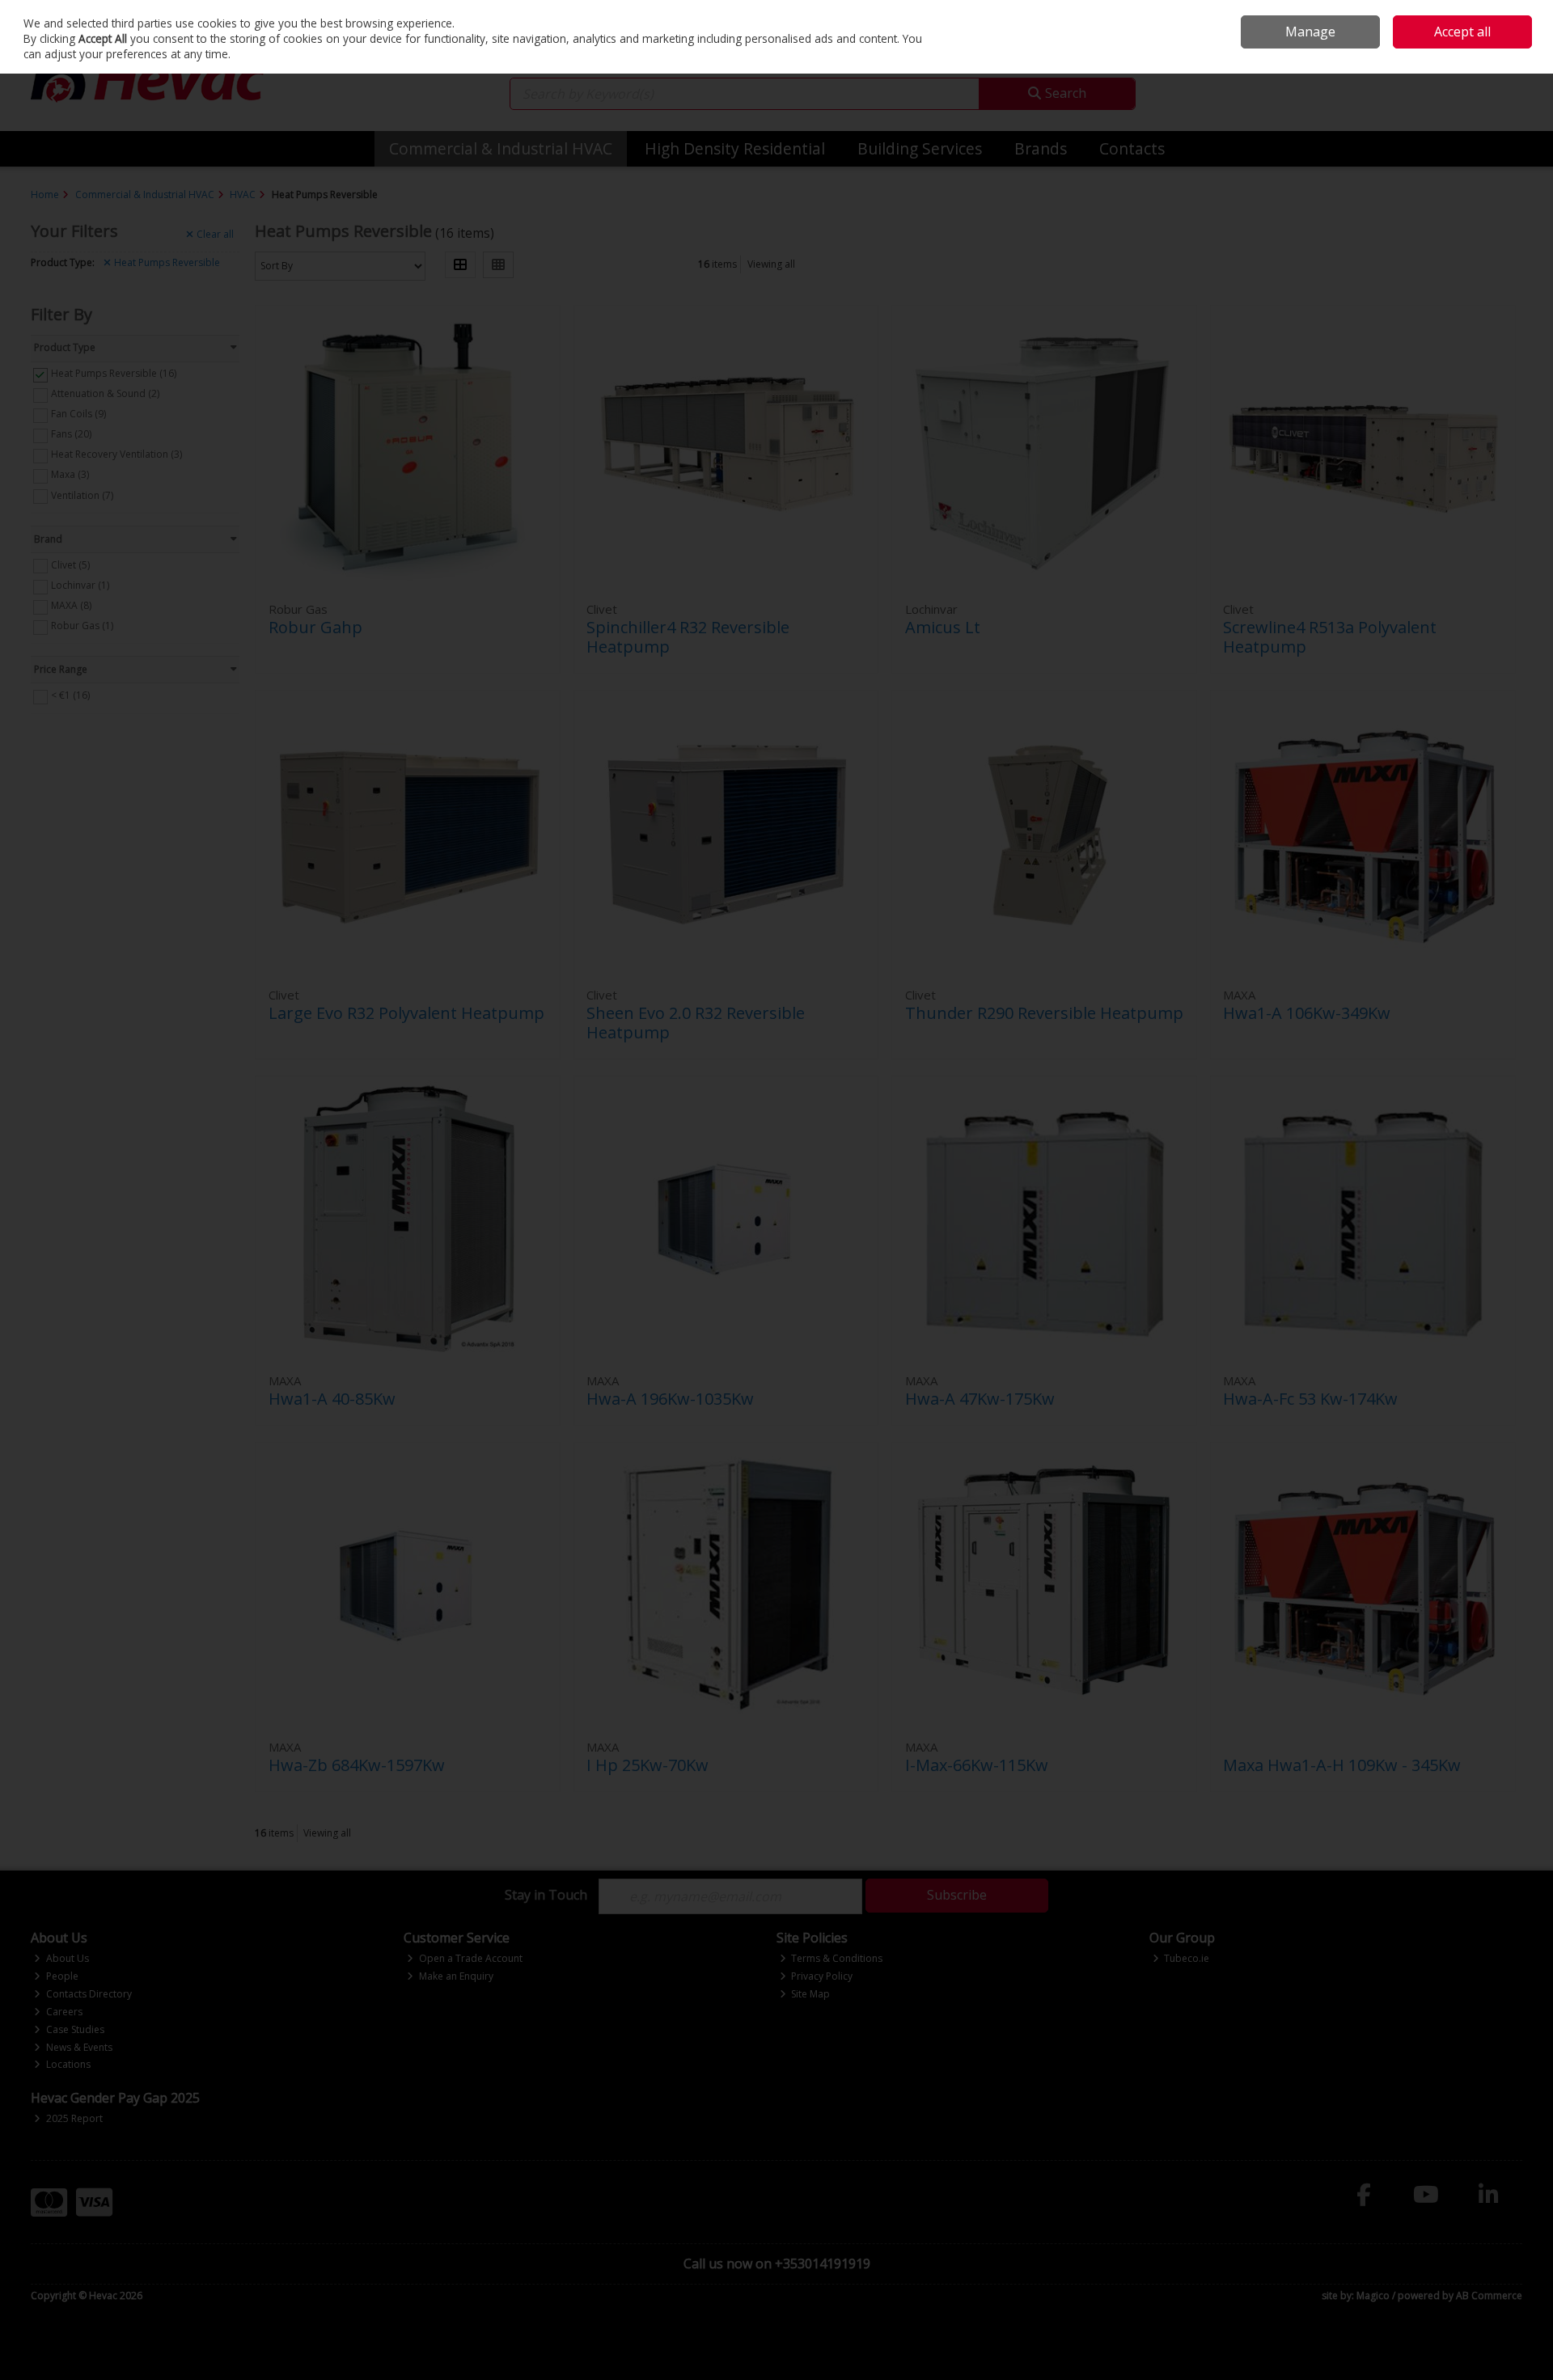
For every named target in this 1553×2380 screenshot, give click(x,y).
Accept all (1462, 32)
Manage (1310, 32)
